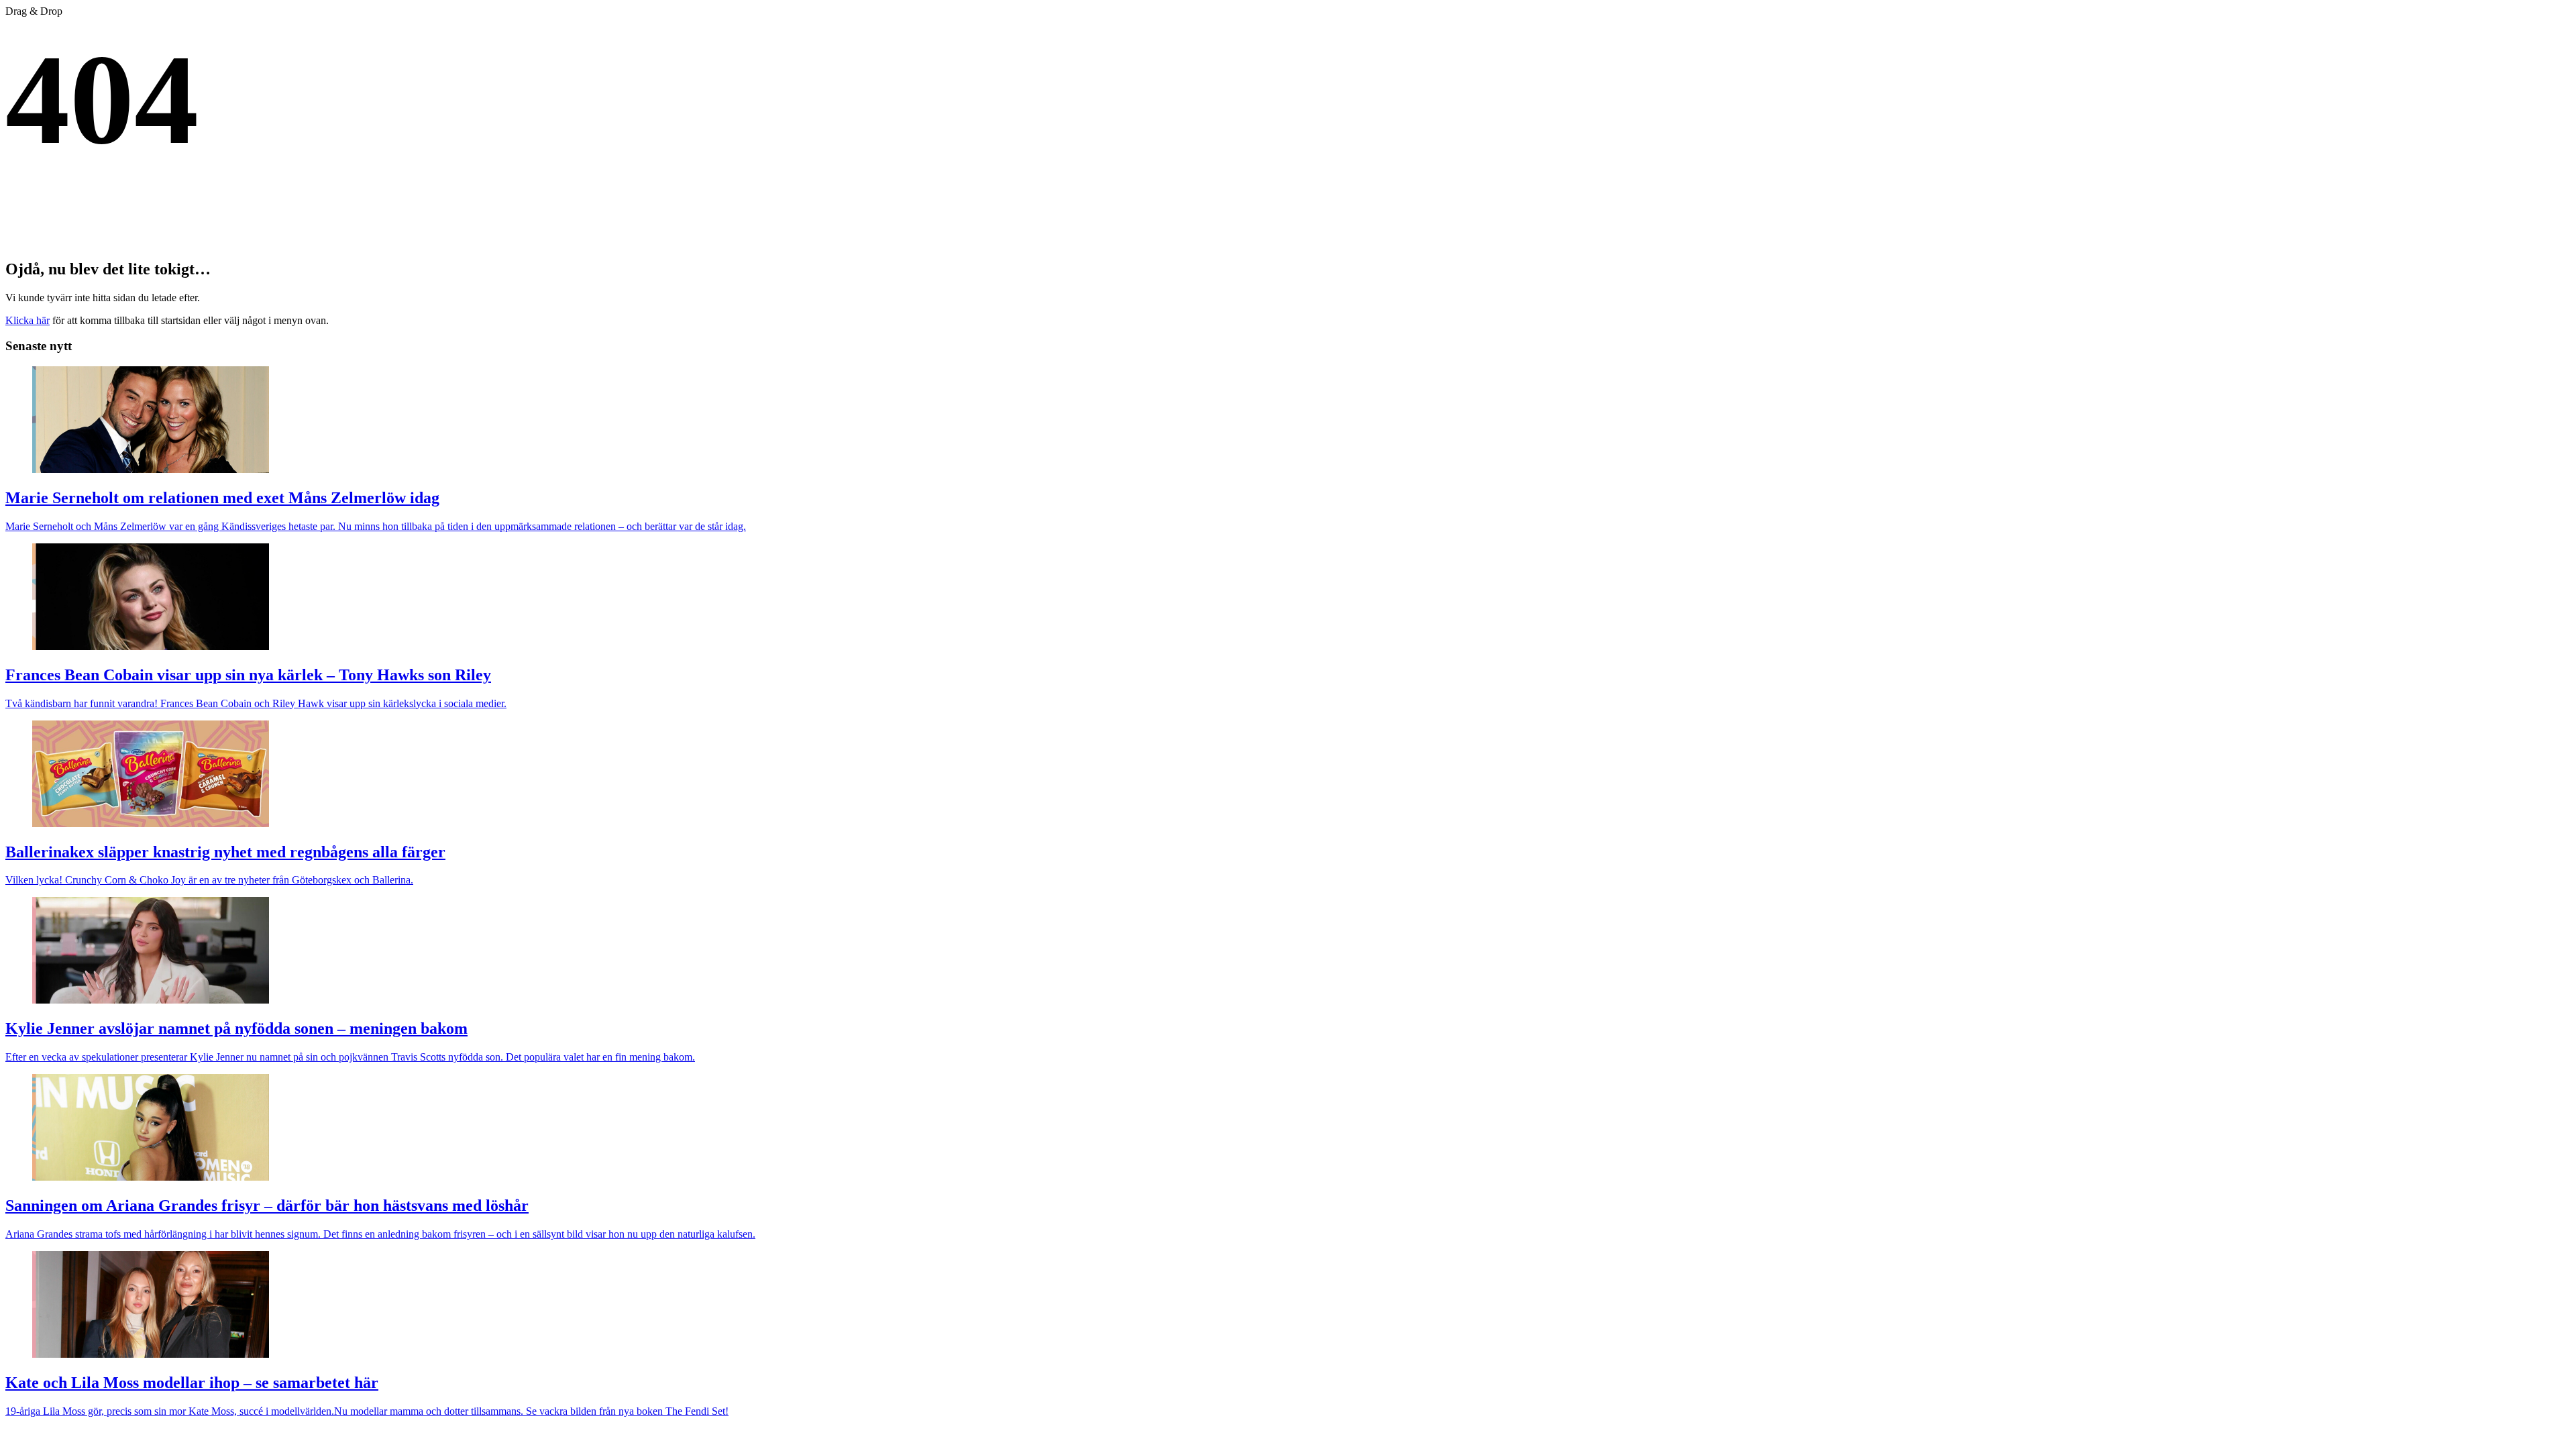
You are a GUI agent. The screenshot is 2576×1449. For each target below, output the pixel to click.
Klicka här (28, 320)
